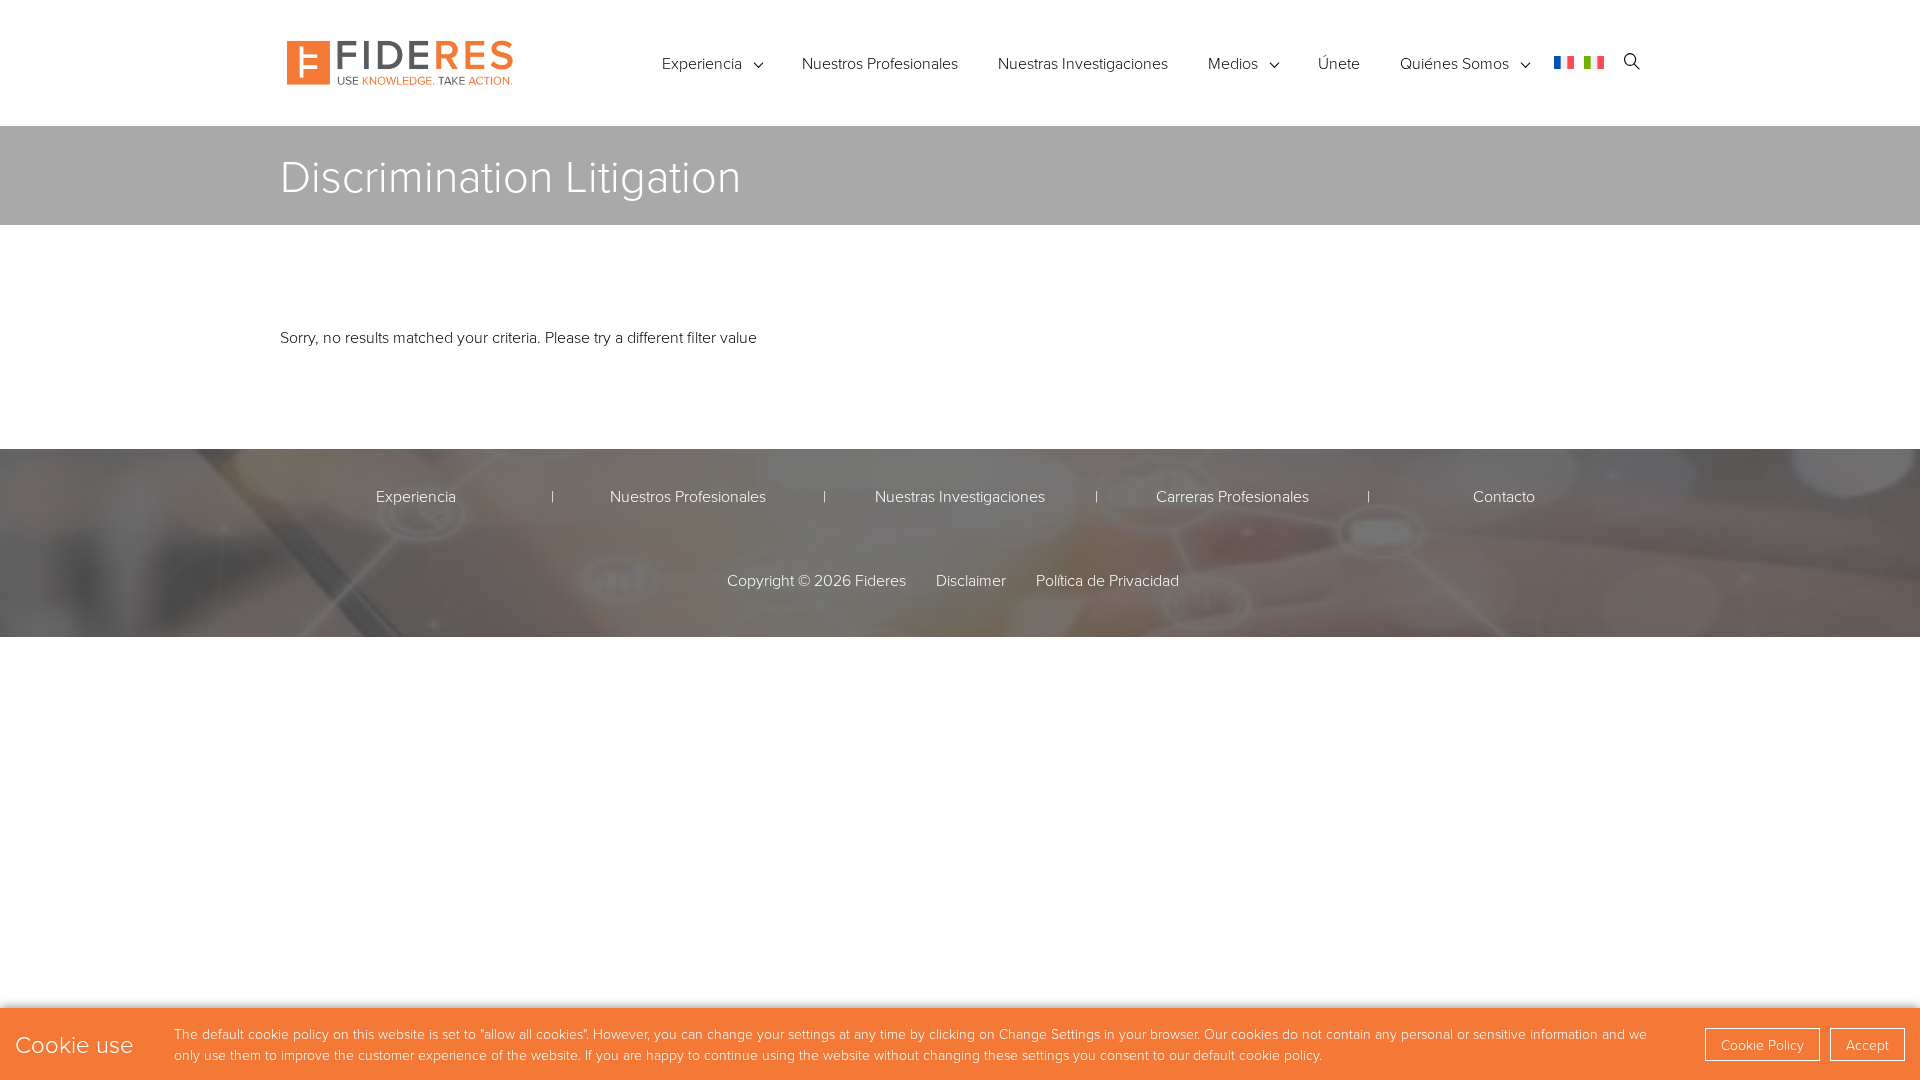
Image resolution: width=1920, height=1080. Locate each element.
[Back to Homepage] (400, 63)
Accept (1867, 1044)
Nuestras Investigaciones (1083, 63)
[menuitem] (1564, 62)
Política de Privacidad (1107, 580)
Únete (1339, 63)
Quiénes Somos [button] (1454, 63)
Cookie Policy (1762, 1044)
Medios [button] (1233, 63)
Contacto (1504, 496)
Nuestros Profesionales (880, 63)
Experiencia (702, 63)
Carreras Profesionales (1232, 496)
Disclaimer (971, 580)
